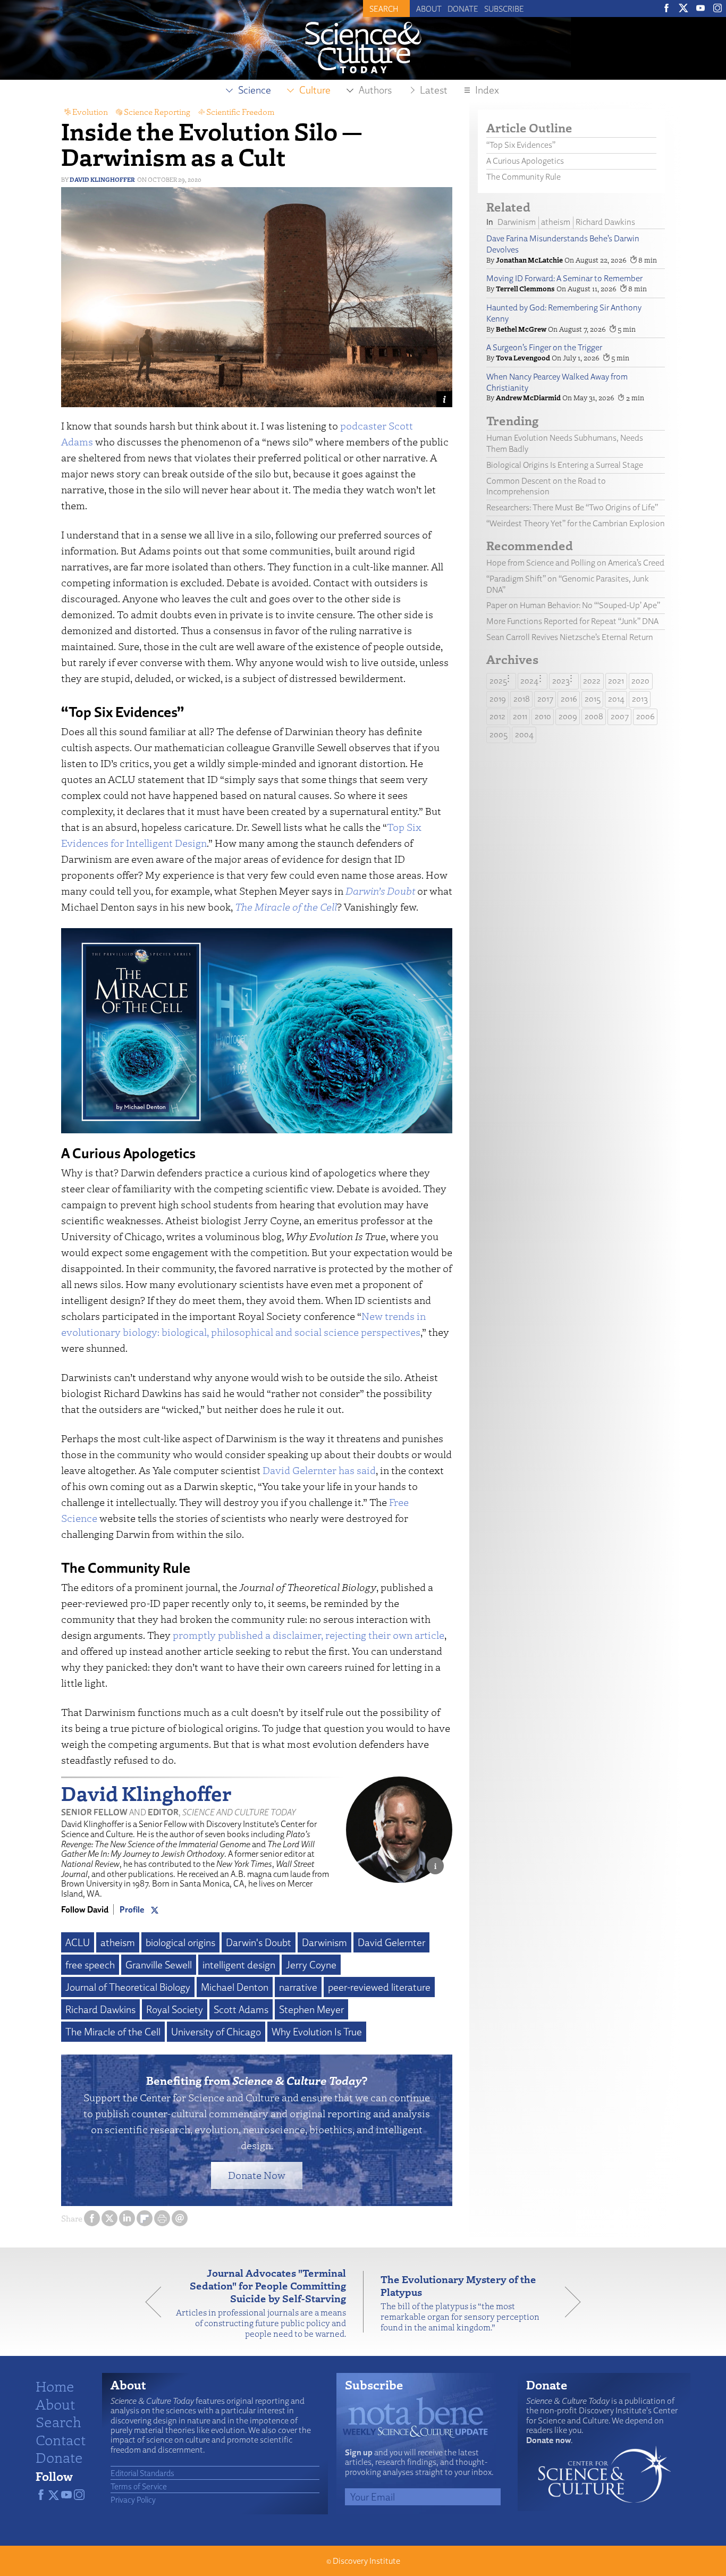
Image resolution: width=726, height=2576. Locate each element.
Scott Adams (241, 2009)
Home (55, 2386)
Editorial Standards (142, 2473)
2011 (520, 716)
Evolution (90, 112)
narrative (298, 1987)
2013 (640, 699)
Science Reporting (157, 112)
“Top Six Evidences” (521, 145)
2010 (543, 716)
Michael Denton (235, 1987)
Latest (434, 90)
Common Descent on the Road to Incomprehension (546, 486)
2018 (522, 699)
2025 (498, 681)
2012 (497, 716)
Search (58, 2421)
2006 (645, 716)
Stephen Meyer (311, 2009)
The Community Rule (524, 177)
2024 (529, 681)
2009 (568, 716)
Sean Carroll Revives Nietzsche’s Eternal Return (570, 637)
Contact (61, 2439)
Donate (463, 9)
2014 (616, 699)
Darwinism (324, 1942)
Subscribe (504, 9)
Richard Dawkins (100, 2009)
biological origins (180, 1942)
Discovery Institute (366, 2561)
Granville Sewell (159, 1965)
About (429, 9)
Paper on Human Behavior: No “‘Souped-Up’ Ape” (573, 605)
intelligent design (239, 1965)
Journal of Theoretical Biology (128, 1987)
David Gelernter (391, 1942)
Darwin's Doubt (259, 1942)
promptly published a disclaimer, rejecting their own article (309, 1635)
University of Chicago (216, 2032)
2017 (545, 699)
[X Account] (155, 1909)
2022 (592, 681)
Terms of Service (139, 2486)
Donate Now (257, 2175)
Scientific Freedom (240, 112)
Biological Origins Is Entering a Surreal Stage (565, 465)
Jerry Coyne (311, 1965)
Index (487, 90)
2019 (498, 699)
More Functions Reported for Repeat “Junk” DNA (572, 621)
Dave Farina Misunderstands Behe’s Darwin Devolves (563, 244)
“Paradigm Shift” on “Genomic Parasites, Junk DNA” (568, 584)
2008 (594, 716)
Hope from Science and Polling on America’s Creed (575, 563)
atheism (118, 1942)
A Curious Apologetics (525, 161)
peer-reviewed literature (379, 1987)
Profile (132, 1909)
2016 (569, 699)
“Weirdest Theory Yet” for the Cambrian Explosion (576, 523)
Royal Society (175, 2009)
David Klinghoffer (102, 179)
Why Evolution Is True (317, 2032)
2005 (499, 734)
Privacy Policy (133, 2499)
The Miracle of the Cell (286, 907)
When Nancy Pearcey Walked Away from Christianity (557, 382)
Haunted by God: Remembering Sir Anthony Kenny (564, 313)
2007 (620, 716)
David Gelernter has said (319, 1470)
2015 (593, 699)
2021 (616, 681)
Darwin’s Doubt (380, 891)
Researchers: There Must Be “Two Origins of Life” (572, 507)
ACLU (78, 1942)
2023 (561, 681)
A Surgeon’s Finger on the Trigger (544, 347)
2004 (524, 734)
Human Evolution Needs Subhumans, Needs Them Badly (565, 443)
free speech (90, 1965)
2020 (640, 681)
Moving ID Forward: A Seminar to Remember (564, 278)
